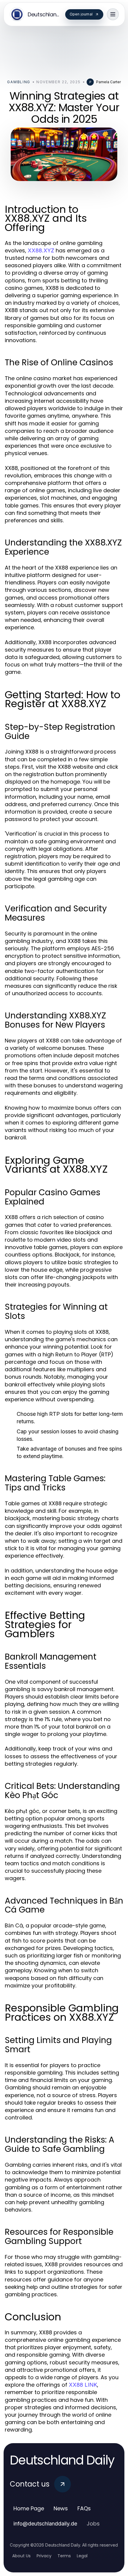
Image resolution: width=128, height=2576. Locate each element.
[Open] (113, 14)
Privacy (44, 2556)
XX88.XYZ (41, 250)
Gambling (19, 82)
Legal (82, 2556)
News (61, 2508)
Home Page (29, 2508)
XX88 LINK (83, 2385)
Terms (64, 2556)
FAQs (84, 2508)
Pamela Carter (109, 82)
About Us (21, 2556)
